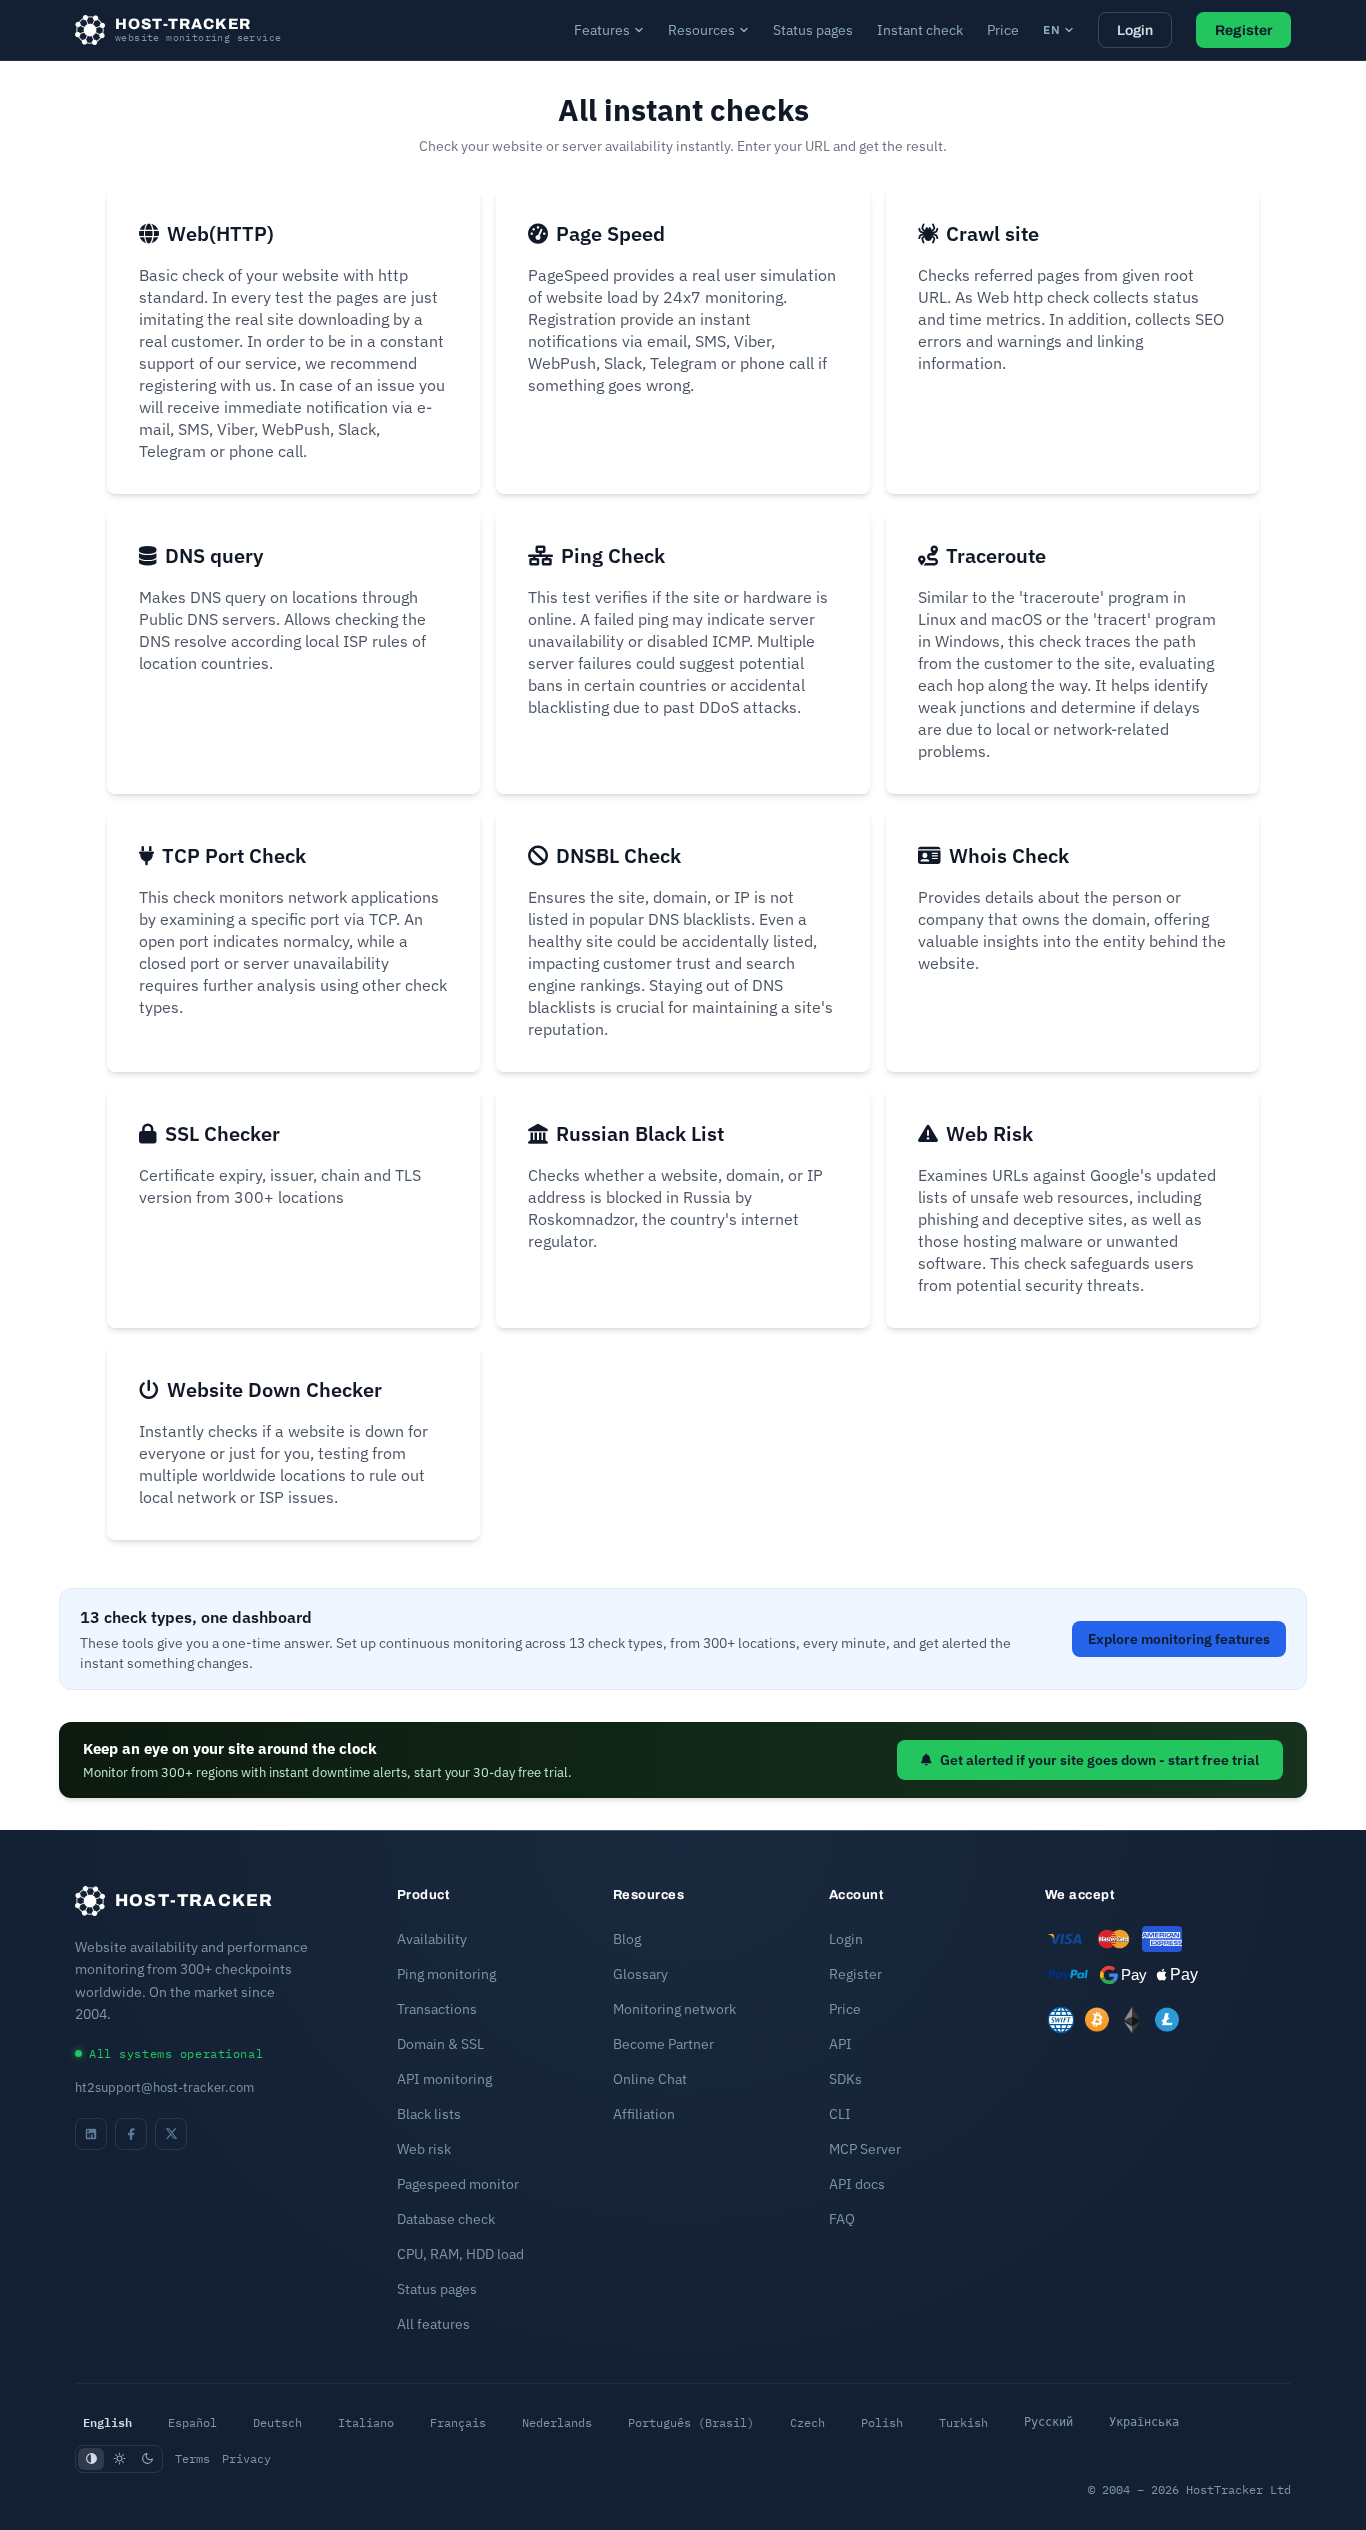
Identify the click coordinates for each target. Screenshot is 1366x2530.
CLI (840, 2114)
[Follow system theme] (91, 2459)
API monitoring (444, 2079)
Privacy (246, 2458)
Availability (432, 1939)
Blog (627, 1939)
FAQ (842, 2219)
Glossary (640, 1974)
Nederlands (557, 2422)
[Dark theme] (147, 2459)
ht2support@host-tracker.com (164, 2087)
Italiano (366, 2422)
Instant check (920, 30)
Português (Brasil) (691, 2422)
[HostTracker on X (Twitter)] (171, 2134)
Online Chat (650, 2079)
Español (192, 2422)
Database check (446, 2219)
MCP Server (865, 2149)
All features (433, 2324)
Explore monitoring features (1179, 1639)
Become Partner (663, 2044)
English (107, 2422)
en (1051, 29)
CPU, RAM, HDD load (460, 2254)
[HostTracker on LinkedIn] (91, 2134)
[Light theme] (119, 2459)
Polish (882, 2422)
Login (1135, 30)
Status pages (813, 30)
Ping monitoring (446, 1974)
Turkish (963, 2422)
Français (458, 2422)
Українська (1144, 2422)
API (840, 2044)
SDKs (845, 2079)
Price (1003, 30)
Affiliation (644, 2114)
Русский (1048, 2422)
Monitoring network (674, 2009)
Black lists (429, 2114)
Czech (807, 2422)
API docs (857, 2184)
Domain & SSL (440, 2044)
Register (1243, 30)
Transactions (437, 2009)
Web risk (424, 2149)
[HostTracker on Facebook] (131, 2134)
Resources (701, 30)
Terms (192, 2458)
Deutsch (277, 2422)
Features (602, 30)
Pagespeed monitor (458, 2184)
